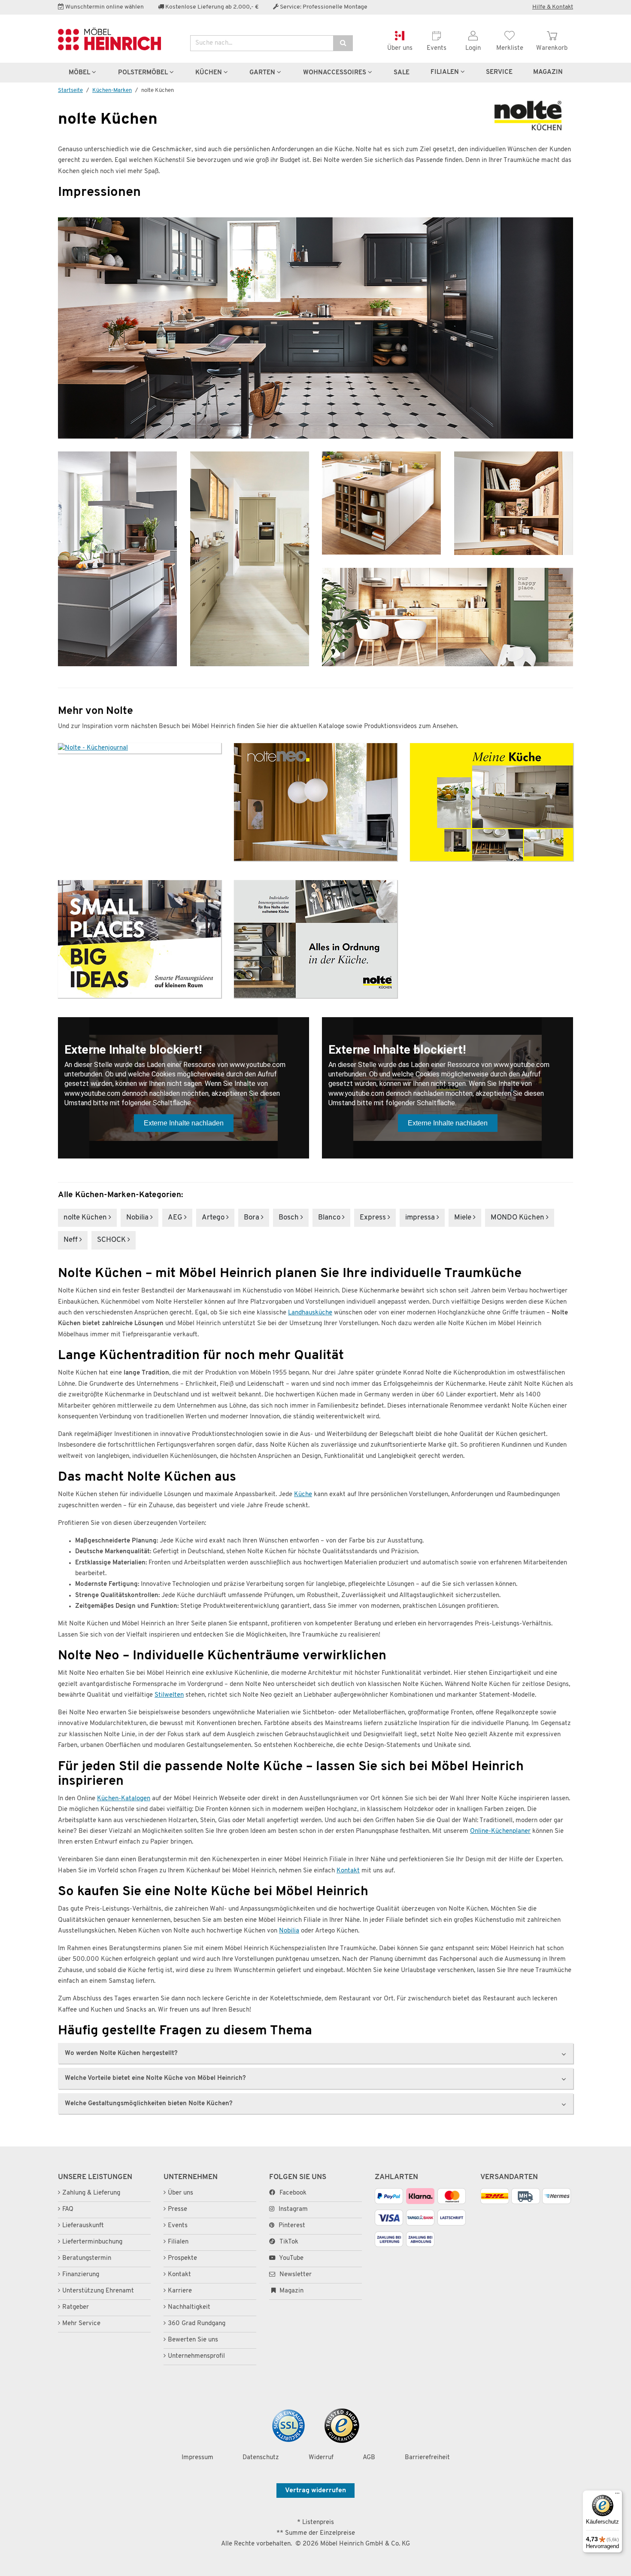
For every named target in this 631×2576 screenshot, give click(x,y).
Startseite (70, 90)
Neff (71, 1240)
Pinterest (292, 2226)
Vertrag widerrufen (315, 2491)
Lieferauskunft (83, 2226)
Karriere (180, 2291)
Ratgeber (76, 2307)
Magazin (291, 2291)
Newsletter (295, 2275)
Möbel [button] (80, 73)
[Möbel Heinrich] (118, 39)
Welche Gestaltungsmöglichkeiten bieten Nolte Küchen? (149, 2103)
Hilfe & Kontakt (553, 7)
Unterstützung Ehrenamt (98, 2291)
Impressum (197, 2458)
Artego (214, 1218)
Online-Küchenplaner (500, 1831)
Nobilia (138, 1218)
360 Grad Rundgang (197, 2324)
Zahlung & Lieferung (91, 2193)
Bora (252, 1218)
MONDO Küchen (518, 1218)
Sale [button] (402, 73)
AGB (369, 2458)
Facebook (293, 2193)
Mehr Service (81, 2324)
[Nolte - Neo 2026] (315, 802)
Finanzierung (81, 2275)
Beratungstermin (87, 2258)
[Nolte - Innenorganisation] (315, 939)
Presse (177, 2209)
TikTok (289, 2242)
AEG (176, 1218)
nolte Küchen (86, 1218)
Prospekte (182, 2258)
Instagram (293, 2209)
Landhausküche (310, 1313)
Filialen (446, 72)
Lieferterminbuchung (92, 2242)
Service (499, 72)
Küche (303, 1495)
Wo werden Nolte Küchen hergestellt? (121, 2053)
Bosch (290, 1218)
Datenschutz (261, 2458)
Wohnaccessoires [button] (335, 73)
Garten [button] (263, 73)
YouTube (291, 2258)
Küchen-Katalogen (124, 1799)
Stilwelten (169, 1695)
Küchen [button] (209, 73)
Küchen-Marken (112, 90)
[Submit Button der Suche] (343, 43)
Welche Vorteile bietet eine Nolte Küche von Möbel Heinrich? (155, 2078)
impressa (421, 1218)
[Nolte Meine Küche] (491, 802)
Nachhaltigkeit (189, 2307)
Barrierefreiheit (427, 2458)
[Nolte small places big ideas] (140, 939)
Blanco (330, 1218)
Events (178, 2226)
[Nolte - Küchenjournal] (140, 748)
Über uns (181, 2193)
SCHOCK (112, 1240)
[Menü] (617, 2495)
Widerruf (321, 2458)
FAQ (68, 2209)
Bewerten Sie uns (193, 2340)
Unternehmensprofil (196, 2356)
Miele (464, 1218)
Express (374, 1218)
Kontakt (348, 1871)
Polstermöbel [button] (144, 73)
